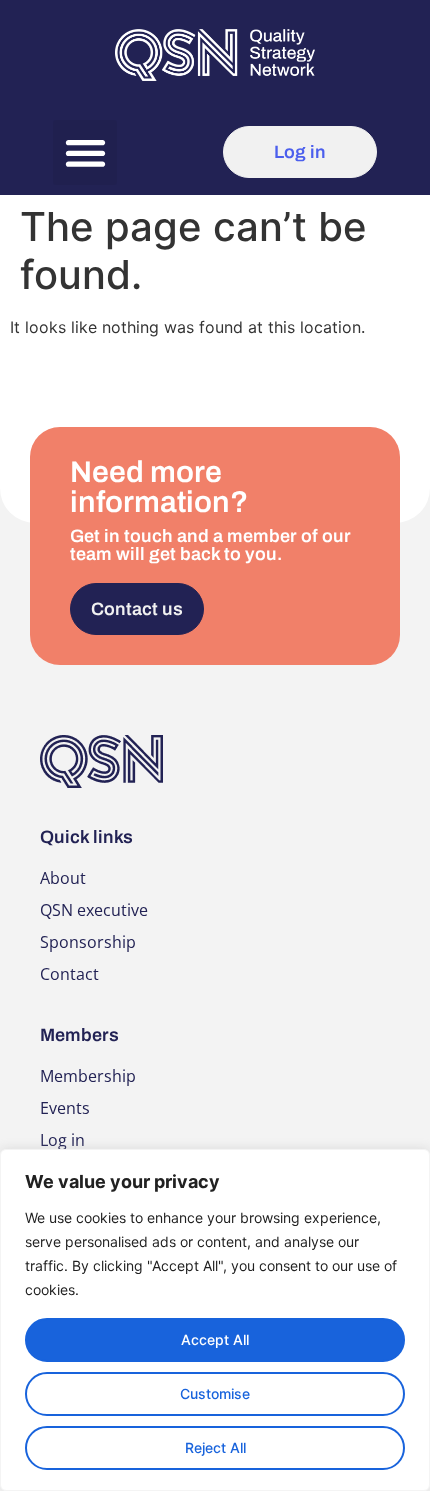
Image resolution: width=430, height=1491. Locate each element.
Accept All (215, 1339)
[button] (85, 152)
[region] (215, 1320)
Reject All (215, 1447)
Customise (215, 1393)
